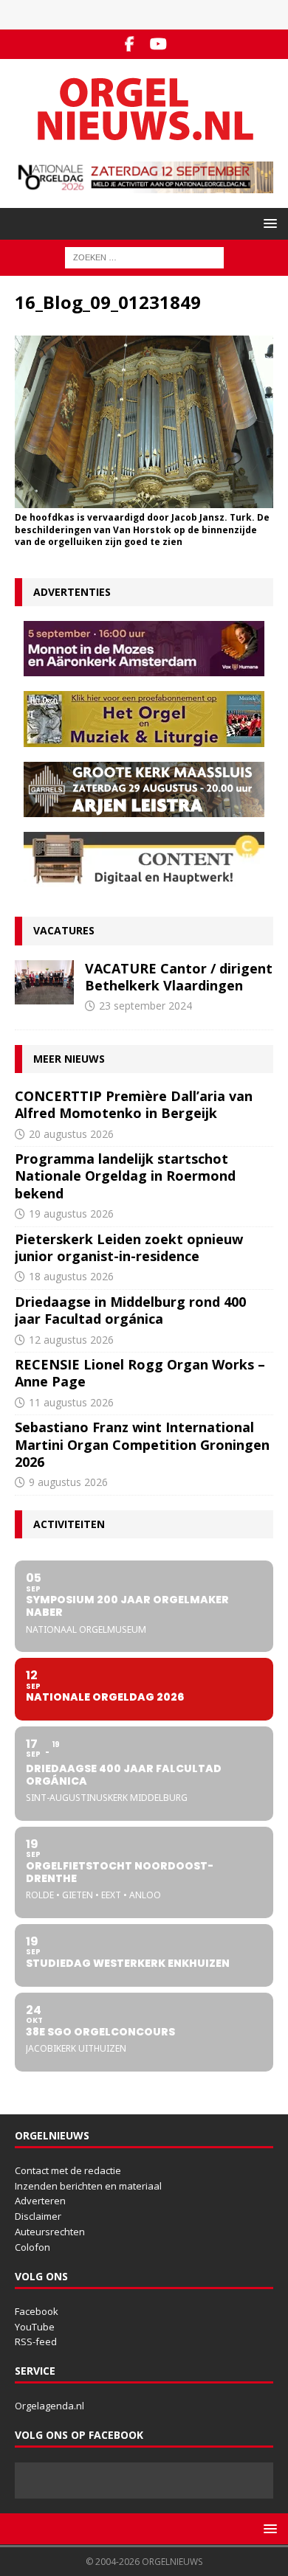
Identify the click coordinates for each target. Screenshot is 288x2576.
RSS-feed (36, 2341)
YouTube (35, 2327)
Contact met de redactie (68, 2170)
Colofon (32, 2247)
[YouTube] (158, 44)
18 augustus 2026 (71, 1276)
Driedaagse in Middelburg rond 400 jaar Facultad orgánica (130, 1310)
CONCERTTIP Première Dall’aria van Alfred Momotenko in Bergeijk (134, 1104)
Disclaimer (38, 2216)
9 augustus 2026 (68, 1482)
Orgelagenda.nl (49, 2406)
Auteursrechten (50, 2232)
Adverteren (40, 2201)
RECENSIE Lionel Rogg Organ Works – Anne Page (140, 1373)
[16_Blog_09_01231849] (144, 499)
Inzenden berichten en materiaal (88, 2186)
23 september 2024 (145, 1006)
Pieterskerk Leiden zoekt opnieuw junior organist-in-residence (129, 1247)
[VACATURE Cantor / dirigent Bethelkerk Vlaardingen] (44, 982)
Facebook (37, 2311)
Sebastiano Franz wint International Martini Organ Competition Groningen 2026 (142, 1444)
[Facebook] (130, 44)
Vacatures (64, 930)
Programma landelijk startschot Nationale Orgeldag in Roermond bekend (125, 1176)
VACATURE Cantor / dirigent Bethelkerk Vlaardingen (179, 977)
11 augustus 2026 (71, 1402)
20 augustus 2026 (71, 1134)
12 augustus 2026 (71, 1340)
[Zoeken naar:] (144, 257)
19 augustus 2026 (71, 1214)
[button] (268, 223)
